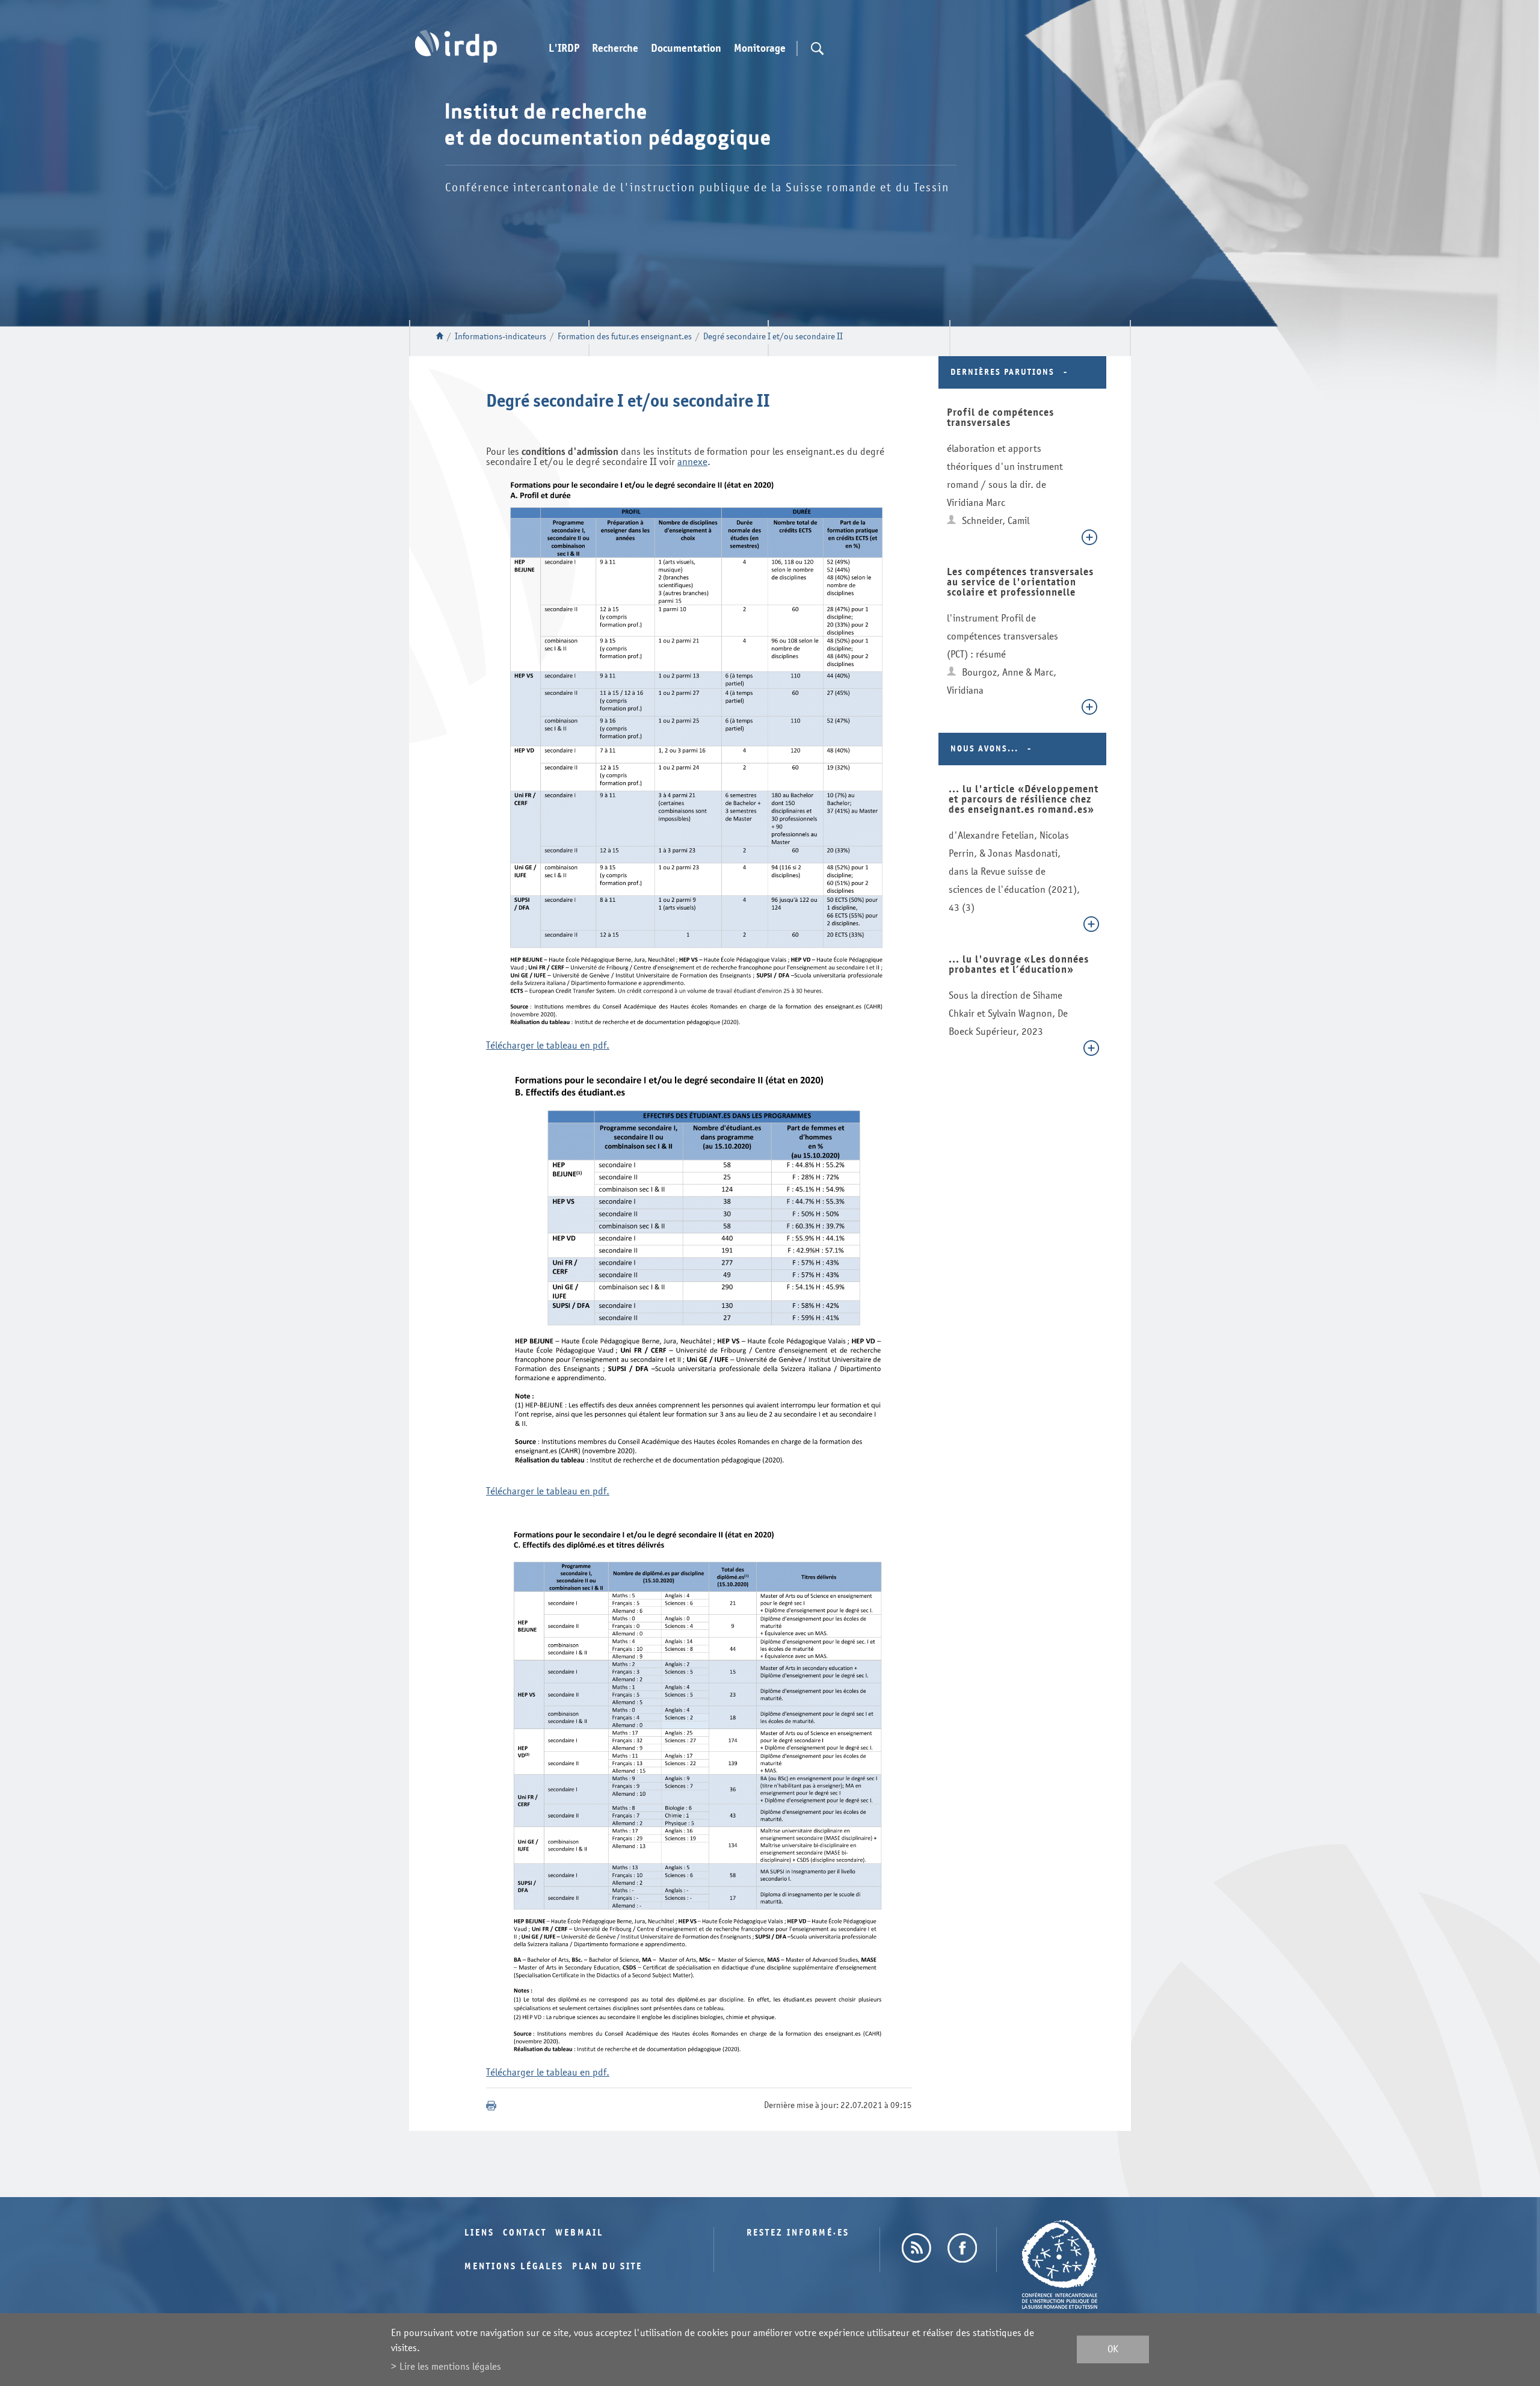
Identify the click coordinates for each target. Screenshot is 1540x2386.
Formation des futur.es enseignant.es (625, 337)
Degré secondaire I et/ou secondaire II (773, 337)
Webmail (579, 2233)
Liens (479, 2233)
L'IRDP (564, 49)
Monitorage (760, 49)
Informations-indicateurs (500, 337)
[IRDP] (456, 46)
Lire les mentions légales (450, 2366)
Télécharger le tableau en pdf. (548, 1045)
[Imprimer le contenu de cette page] (491, 2106)
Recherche (615, 49)
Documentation (686, 49)
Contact (525, 2233)
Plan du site (607, 2267)
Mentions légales (514, 2267)
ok (1113, 2350)
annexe (692, 462)
